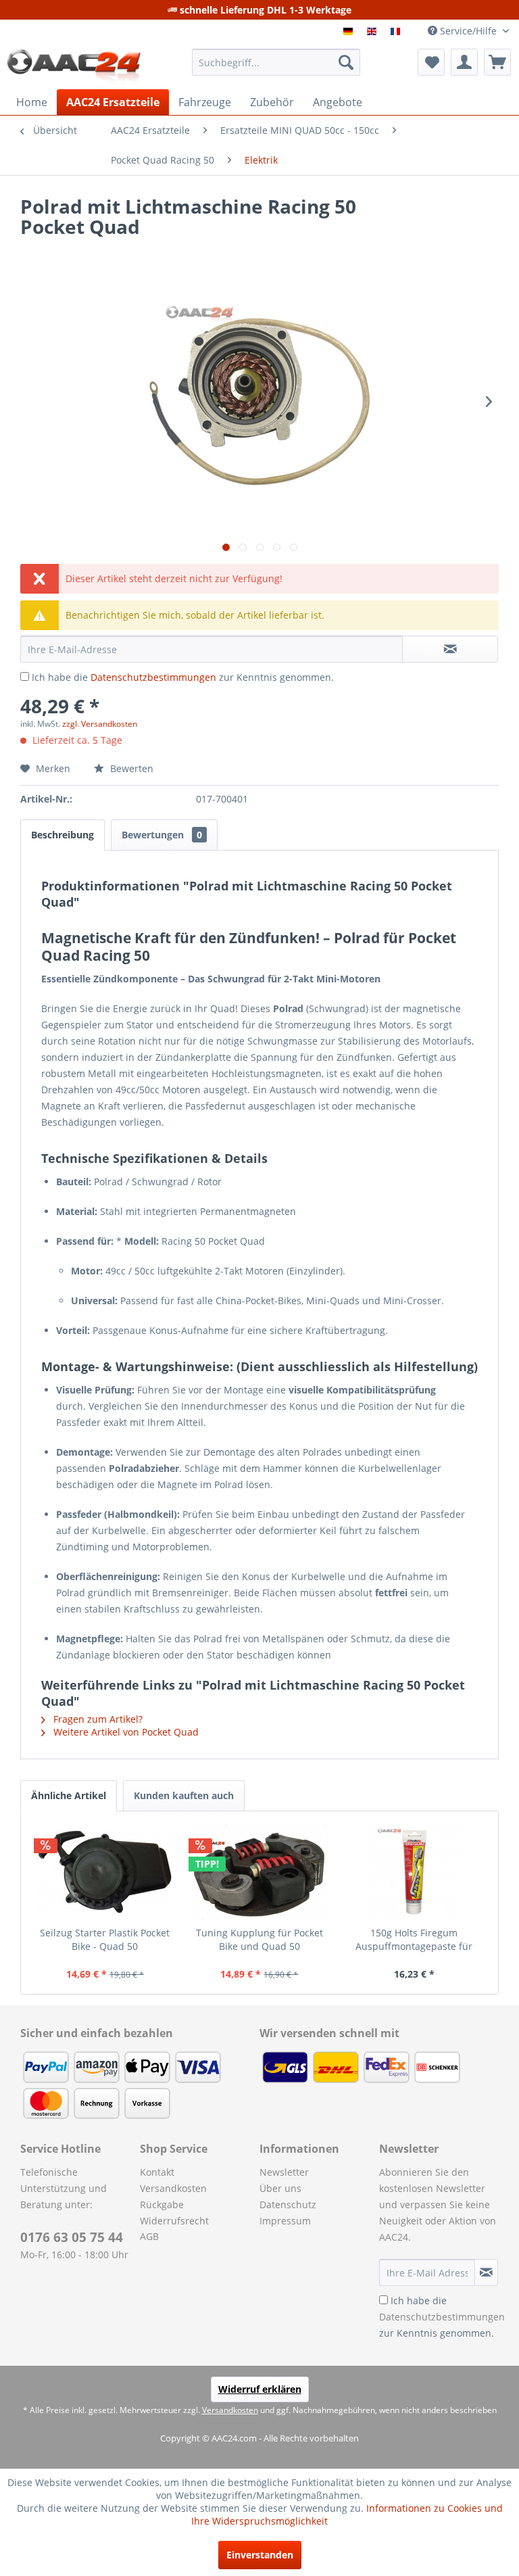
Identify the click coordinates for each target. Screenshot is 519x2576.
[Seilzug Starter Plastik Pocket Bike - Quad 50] (105, 1872)
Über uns (280, 2188)
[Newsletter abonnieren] (486, 2272)
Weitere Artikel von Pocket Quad (125, 1732)
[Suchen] (346, 62)
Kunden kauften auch (184, 1795)
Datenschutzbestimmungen (153, 677)
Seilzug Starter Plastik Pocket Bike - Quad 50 (105, 1939)
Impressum (285, 2221)
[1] (350, 31)
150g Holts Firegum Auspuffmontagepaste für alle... (414, 1940)
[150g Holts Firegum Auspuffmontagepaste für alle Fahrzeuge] (414, 1872)
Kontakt (157, 2172)
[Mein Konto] (464, 62)
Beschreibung (63, 835)
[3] (397, 31)
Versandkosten (173, 2188)
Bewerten (130, 768)
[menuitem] (276, 62)
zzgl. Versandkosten (100, 724)
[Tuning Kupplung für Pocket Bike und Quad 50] (260, 1872)
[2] (373, 31)
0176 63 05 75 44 (72, 2237)
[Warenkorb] (497, 62)
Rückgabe (162, 2204)
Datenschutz (288, 2204)
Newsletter (284, 2172)
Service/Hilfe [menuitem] (468, 31)
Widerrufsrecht (174, 2221)
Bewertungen (162, 835)
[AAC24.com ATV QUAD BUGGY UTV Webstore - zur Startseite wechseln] (74, 66)
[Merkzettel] (431, 62)
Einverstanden (260, 2555)
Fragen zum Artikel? (97, 1719)
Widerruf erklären (260, 2389)
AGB (149, 2236)
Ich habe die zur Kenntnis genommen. (183, 677)
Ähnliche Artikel (69, 1795)
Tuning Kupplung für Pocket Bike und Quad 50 (259, 1939)
